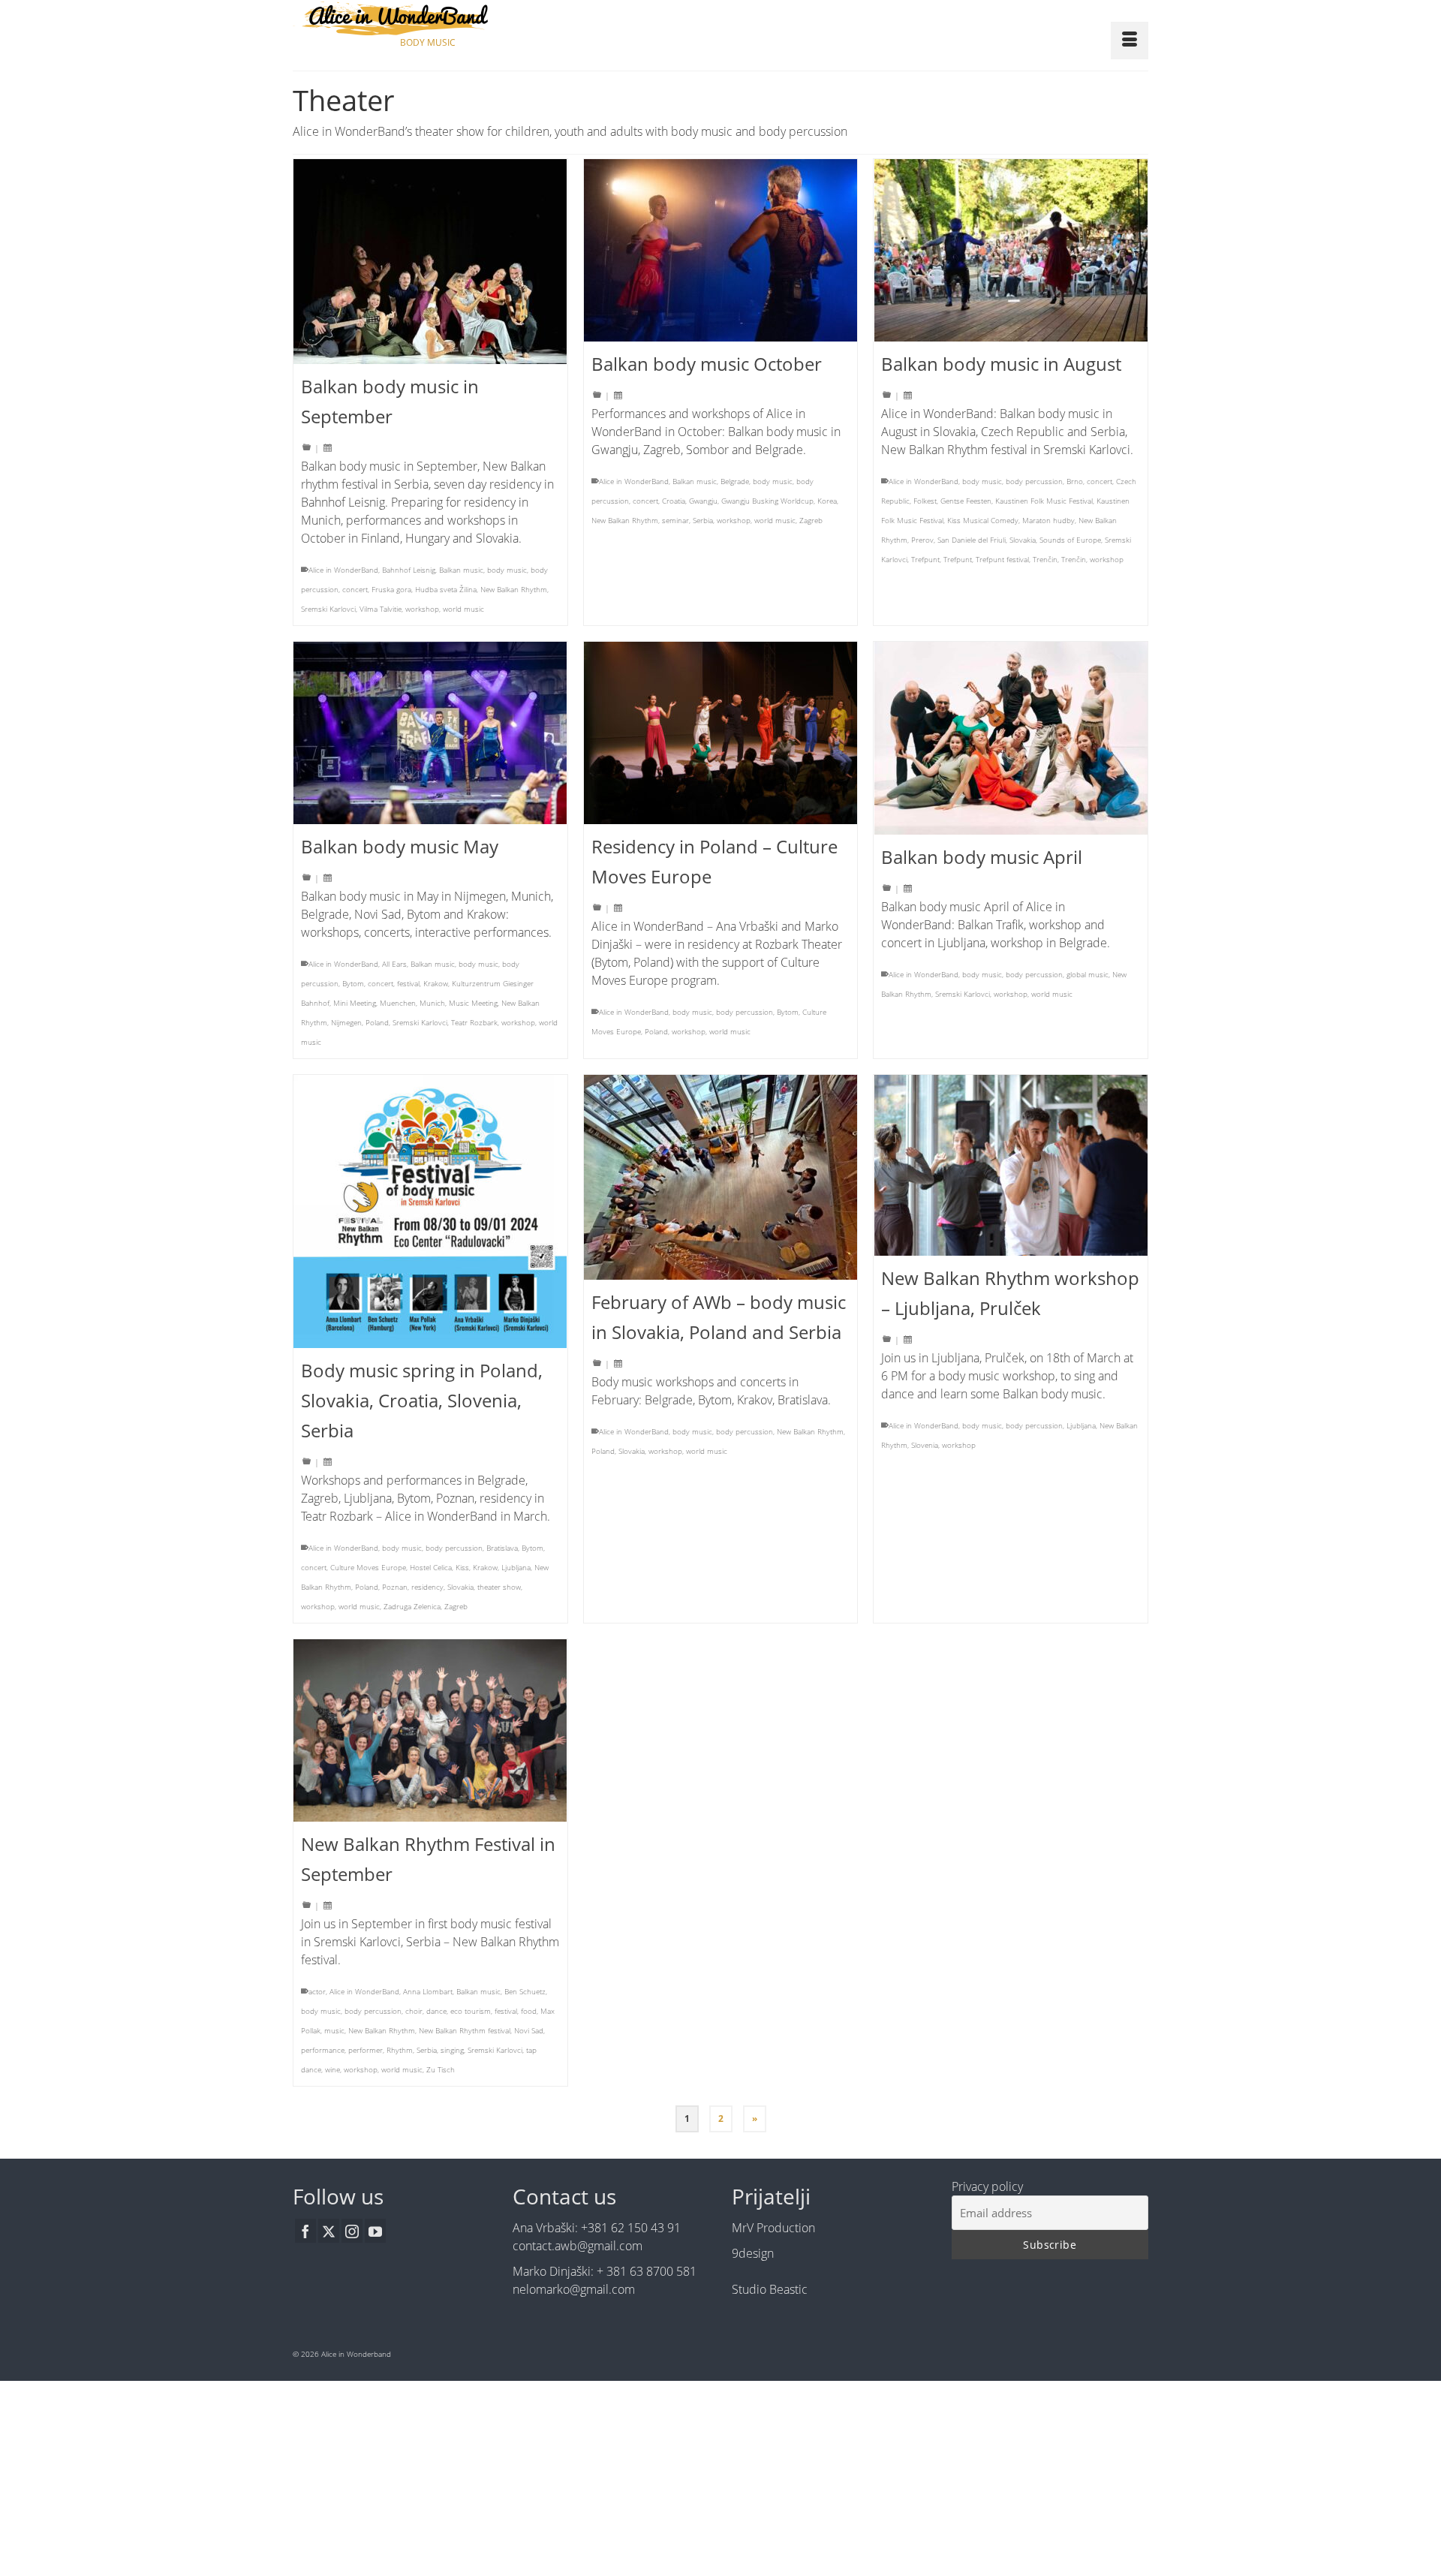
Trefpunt (925, 559)
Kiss (462, 1567)
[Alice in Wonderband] (428, 18)
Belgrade (735, 481)
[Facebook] (305, 2231)
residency (427, 1587)
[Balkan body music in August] (1011, 250)
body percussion (1034, 481)
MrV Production (773, 2228)
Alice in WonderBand (343, 570)
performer (366, 2050)
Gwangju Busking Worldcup (767, 501)
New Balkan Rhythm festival (465, 2030)
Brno (1075, 481)
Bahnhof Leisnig (409, 570)
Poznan (395, 1587)
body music (507, 570)
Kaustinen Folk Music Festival (1044, 501)
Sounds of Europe (1070, 540)
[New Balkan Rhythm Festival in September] (430, 1730)
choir (414, 2011)
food (529, 2011)
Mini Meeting (355, 1003)
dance (436, 2011)
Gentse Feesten (966, 501)
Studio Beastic (770, 2289)
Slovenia (925, 1445)
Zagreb (811, 520)
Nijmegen (346, 1022)
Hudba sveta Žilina (446, 589)
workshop (422, 609)
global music (1088, 974)
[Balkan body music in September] (430, 262)
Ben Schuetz (525, 1991)
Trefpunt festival (1002, 559)
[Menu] (1130, 41)
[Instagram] (352, 2231)
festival (408, 983)
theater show (499, 1587)
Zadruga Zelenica (412, 1606)
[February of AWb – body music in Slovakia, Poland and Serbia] (721, 1177)
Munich (432, 1003)
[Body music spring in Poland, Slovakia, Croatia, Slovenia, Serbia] (430, 1211)
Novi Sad (529, 2030)
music (334, 2030)
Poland (377, 1022)
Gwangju (703, 501)
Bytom (353, 983)
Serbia (703, 520)
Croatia (674, 501)
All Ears (394, 964)
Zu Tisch (441, 2069)
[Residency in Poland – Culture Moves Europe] (721, 733)
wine (332, 2069)
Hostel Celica (431, 1567)
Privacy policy (987, 2186)
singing (452, 2050)
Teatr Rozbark (474, 1022)
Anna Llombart (428, 1991)
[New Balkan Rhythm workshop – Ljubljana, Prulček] (1011, 1165)
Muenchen (398, 1003)
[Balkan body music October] (721, 250)
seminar (675, 520)
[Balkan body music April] (1011, 738)
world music (463, 609)
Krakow (436, 983)
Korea (827, 501)
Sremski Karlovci (328, 609)
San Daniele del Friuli (972, 540)
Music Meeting (473, 1003)
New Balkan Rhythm (514, 589)
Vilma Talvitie (381, 609)
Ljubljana (516, 1567)
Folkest (925, 501)
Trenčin (1045, 559)
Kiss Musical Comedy (983, 520)
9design (753, 2253)
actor (317, 1991)
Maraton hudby (1048, 520)
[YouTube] (375, 2231)
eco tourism (471, 2011)
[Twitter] (329, 2231)
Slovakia (1023, 540)
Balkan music (461, 570)
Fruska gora (391, 589)
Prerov (922, 540)
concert (355, 589)
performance (323, 2050)
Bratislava (502, 1548)
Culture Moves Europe (368, 1567)
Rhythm (400, 2050)
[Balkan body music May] (430, 733)
